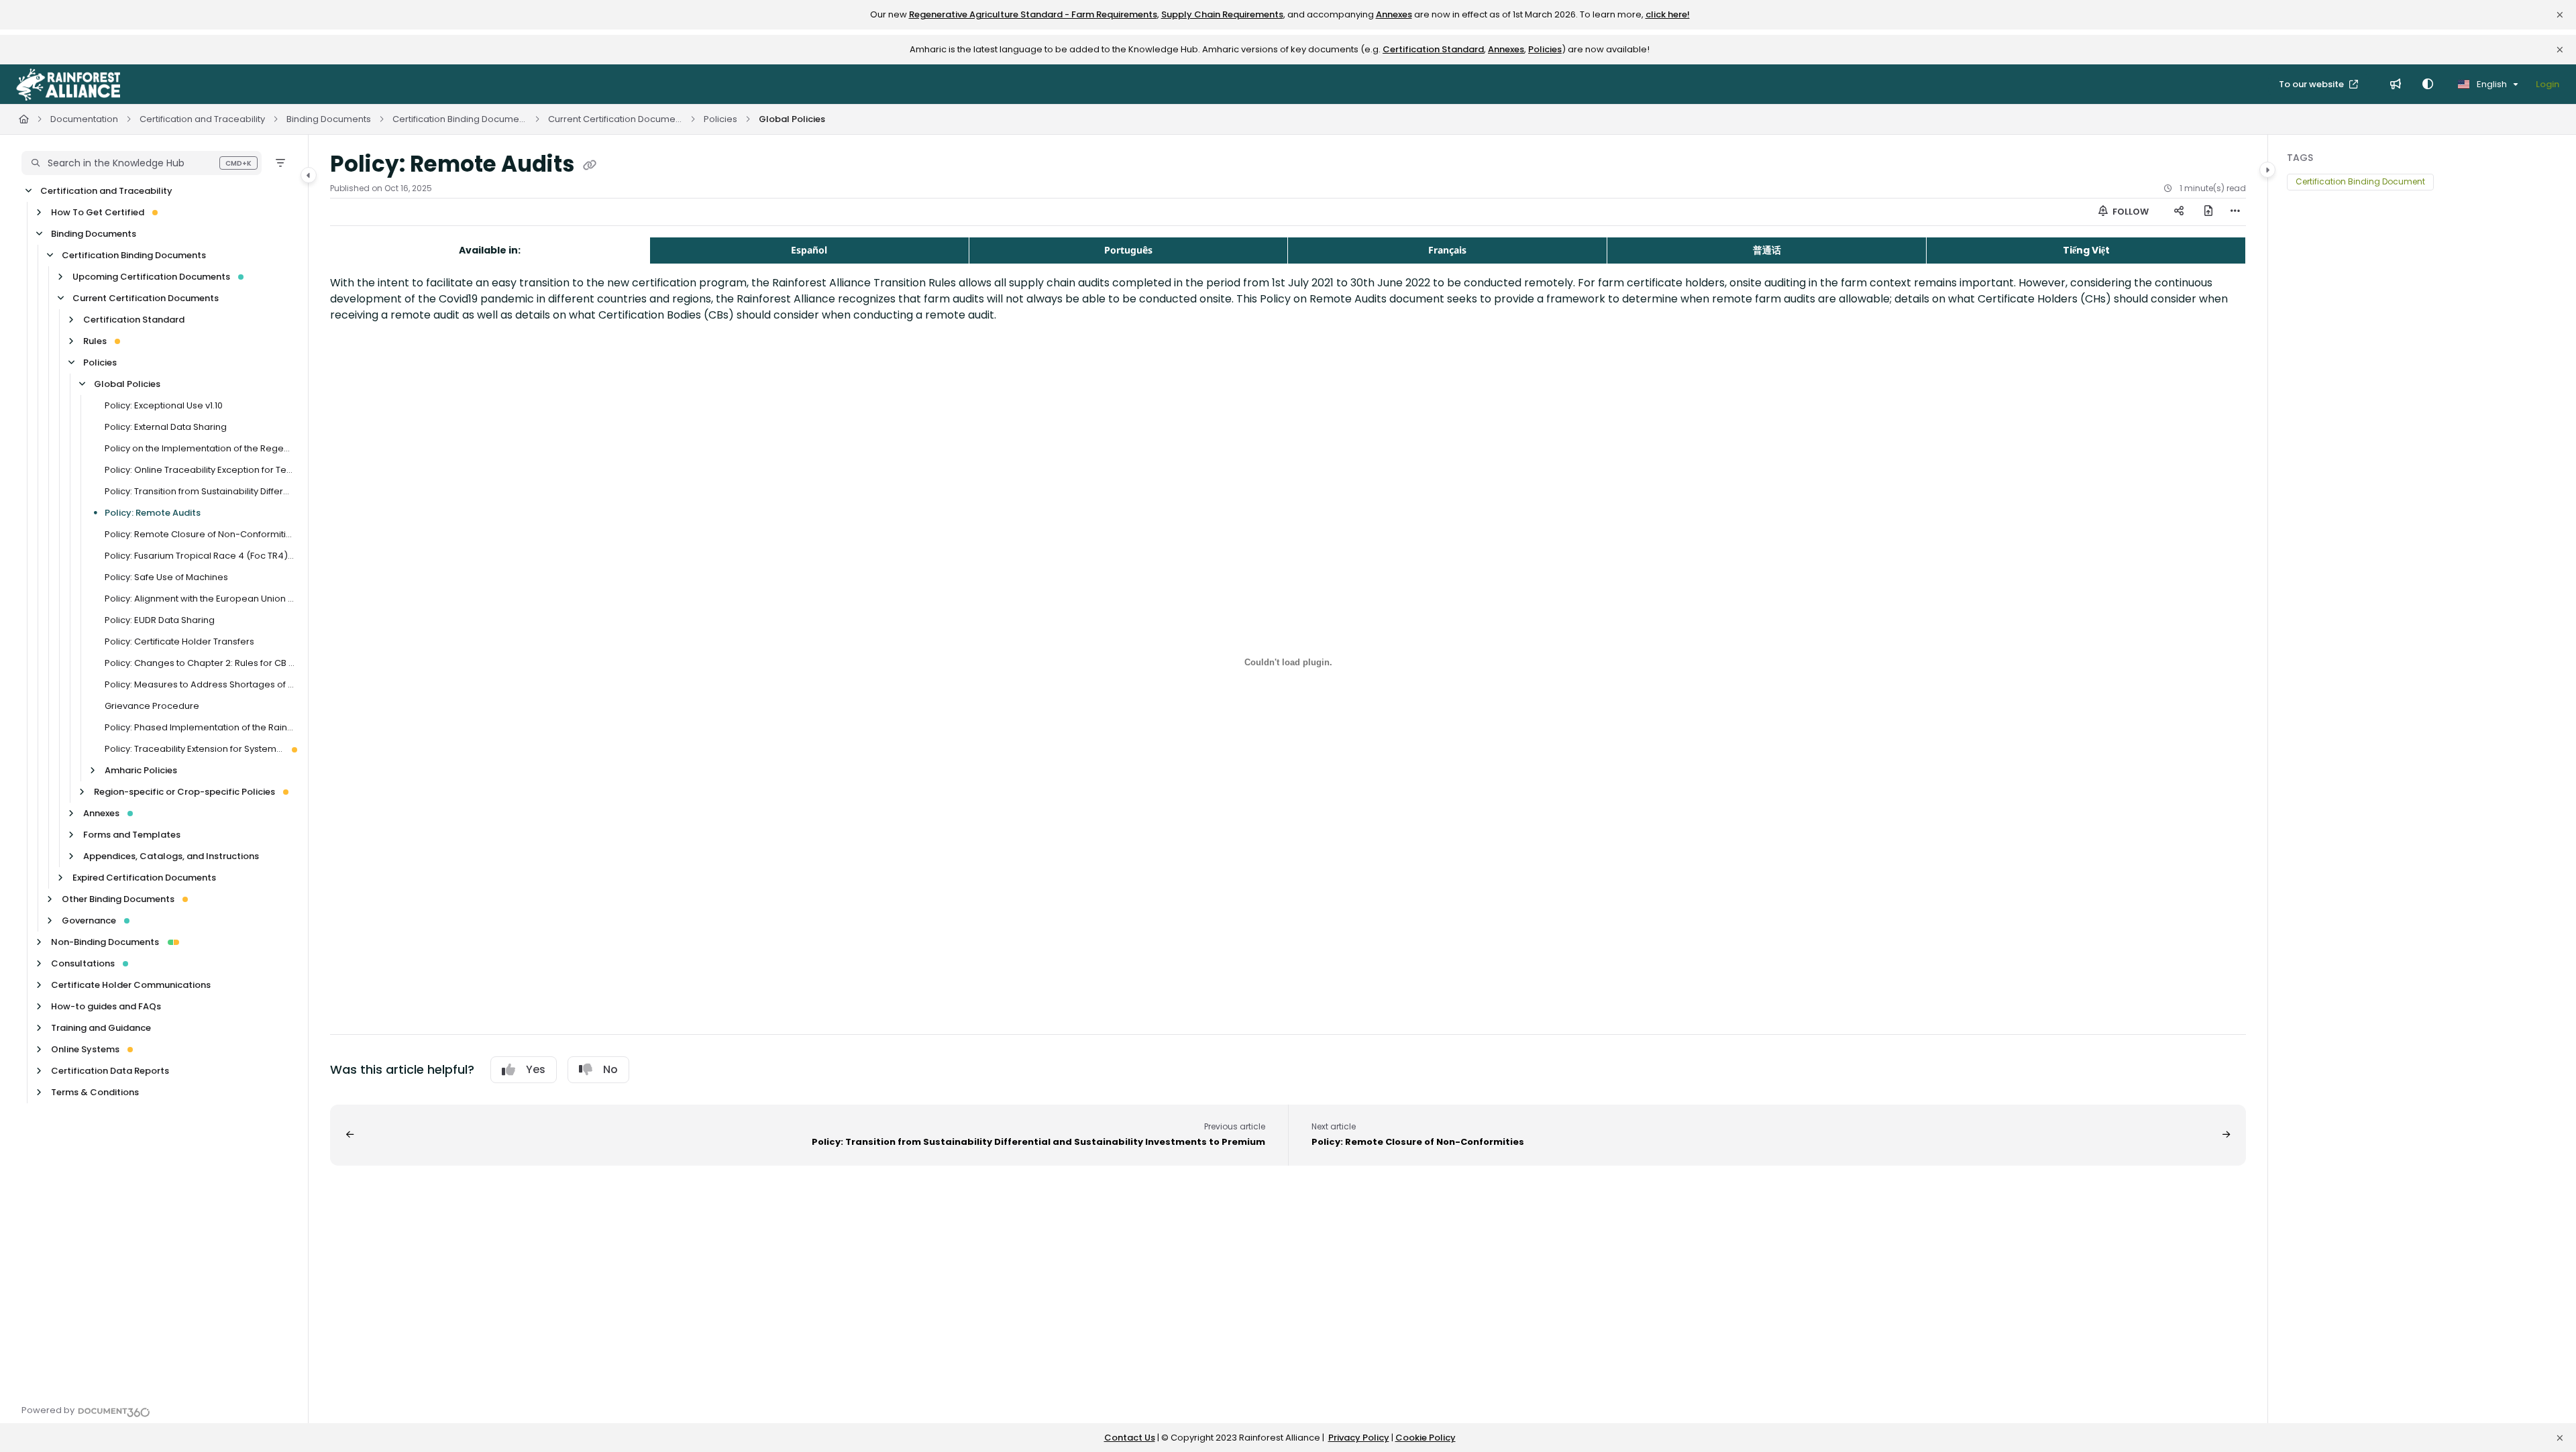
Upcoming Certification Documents (151, 277)
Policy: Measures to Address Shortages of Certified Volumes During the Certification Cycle (200, 684)
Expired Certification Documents (144, 878)
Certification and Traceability (202, 119)
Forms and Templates (132, 835)
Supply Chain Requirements (1222, 14)
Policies (1545, 49)
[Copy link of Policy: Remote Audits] (590, 166)
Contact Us (1130, 1438)
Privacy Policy (1359, 1438)
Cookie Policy (1426, 1438)
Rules (95, 341)
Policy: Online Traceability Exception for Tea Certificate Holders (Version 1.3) (200, 470)
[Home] (68, 85)
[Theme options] (2428, 85)
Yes (536, 1069)
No (610, 1069)
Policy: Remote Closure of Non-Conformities (200, 534)
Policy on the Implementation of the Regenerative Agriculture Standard (200, 448)
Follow (2130, 212)
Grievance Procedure (152, 706)
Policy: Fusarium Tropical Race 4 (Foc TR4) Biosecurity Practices (200, 556)
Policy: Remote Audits (153, 513)
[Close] (2560, 15)
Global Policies (792, 119)
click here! (1668, 14)
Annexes (1394, 14)
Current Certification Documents (615, 119)
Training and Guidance (101, 1028)
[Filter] (280, 163)
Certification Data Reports (110, 1071)
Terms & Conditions (95, 1092)
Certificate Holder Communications (131, 985)
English (2491, 84)
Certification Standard (1433, 49)
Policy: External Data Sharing (166, 427)
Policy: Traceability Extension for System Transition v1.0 (194, 749)
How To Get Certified (98, 212)
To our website (2312, 84)
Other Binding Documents (118, 899)
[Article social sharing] (2179, 212)
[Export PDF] (2208, 212)
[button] (142, 163)
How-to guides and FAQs (106, 1006)
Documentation (84, 119)
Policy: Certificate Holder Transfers (179, 641)
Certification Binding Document (2360, 181)
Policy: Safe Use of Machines (166, 577)
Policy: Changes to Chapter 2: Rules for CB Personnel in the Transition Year (200, 663)
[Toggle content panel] (2267, 170)
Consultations (83, 963)
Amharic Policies (141, 770)
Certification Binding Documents (460, 119)
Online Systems (85, 1049)
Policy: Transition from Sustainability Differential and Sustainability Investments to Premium (200, 491)
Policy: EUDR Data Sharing (160, 620)
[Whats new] (2396, 85)
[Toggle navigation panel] (309, 175)
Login (2547, 84)
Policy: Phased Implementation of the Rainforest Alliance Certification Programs (200, 727)
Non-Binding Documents (105, 942)
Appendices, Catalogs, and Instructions (171, 856)
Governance (89, 920)
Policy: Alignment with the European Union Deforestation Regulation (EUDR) (200, 599)
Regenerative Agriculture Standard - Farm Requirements (1033, 14)
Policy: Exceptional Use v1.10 (164, 405)
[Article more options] (2235, 212)
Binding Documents (329, 119)
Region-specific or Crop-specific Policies (184, 792)
